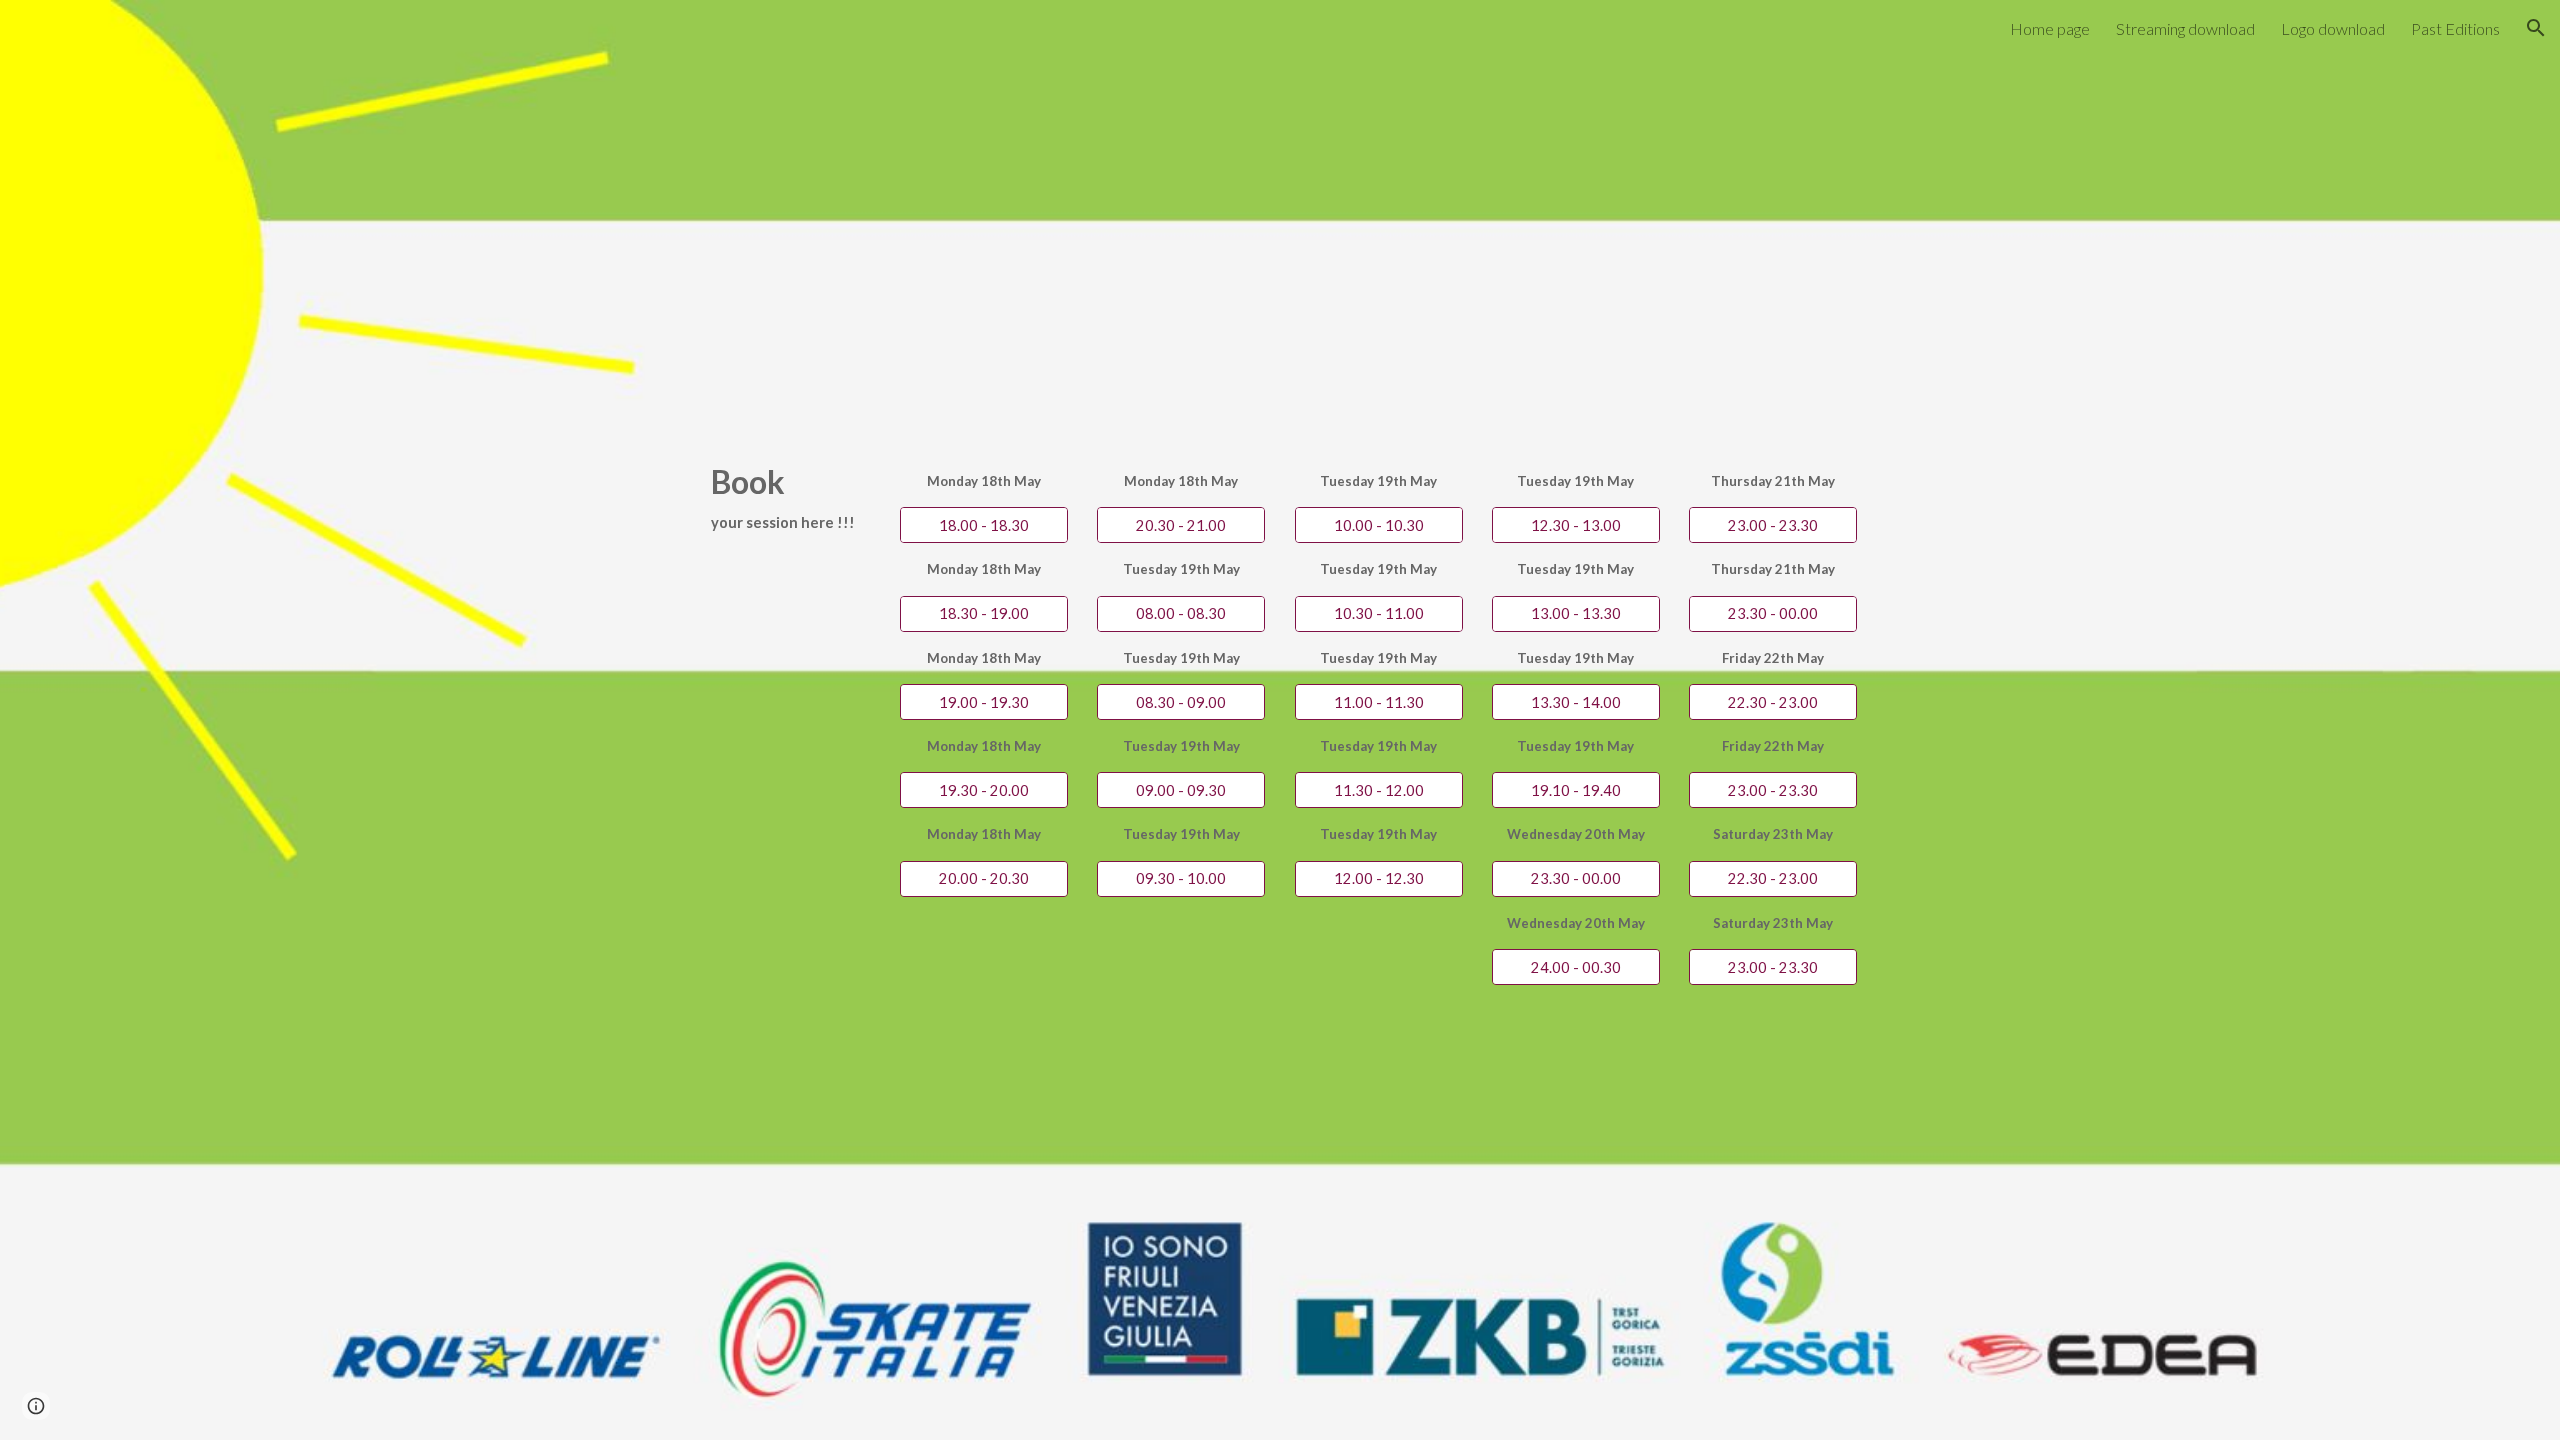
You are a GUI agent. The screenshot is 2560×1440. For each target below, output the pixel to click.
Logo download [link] (2333, 28)
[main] (787, 499)
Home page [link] (2050, 28)
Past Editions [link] (2455, 28)
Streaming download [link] (2185, 28)
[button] (2536, 28)
